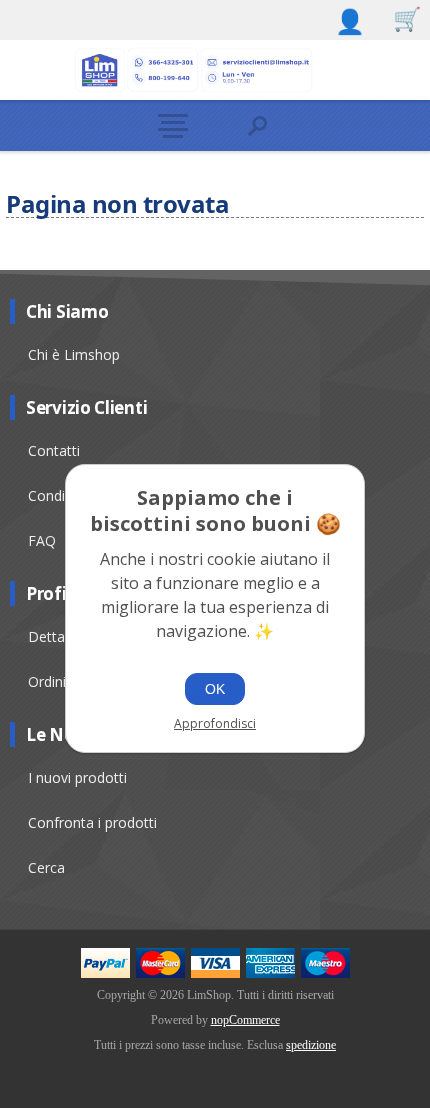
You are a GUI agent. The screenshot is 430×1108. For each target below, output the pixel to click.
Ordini (47, 681)
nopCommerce (245, 1020)
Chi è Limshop (74, 354)
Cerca (46, 867)
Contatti (54, 450)
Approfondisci (215, 723)
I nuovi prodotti (77, 777)
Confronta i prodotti (92, 822)
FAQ (42, 540)
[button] (172, 125)
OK (215, 689)
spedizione (311, 1045)
